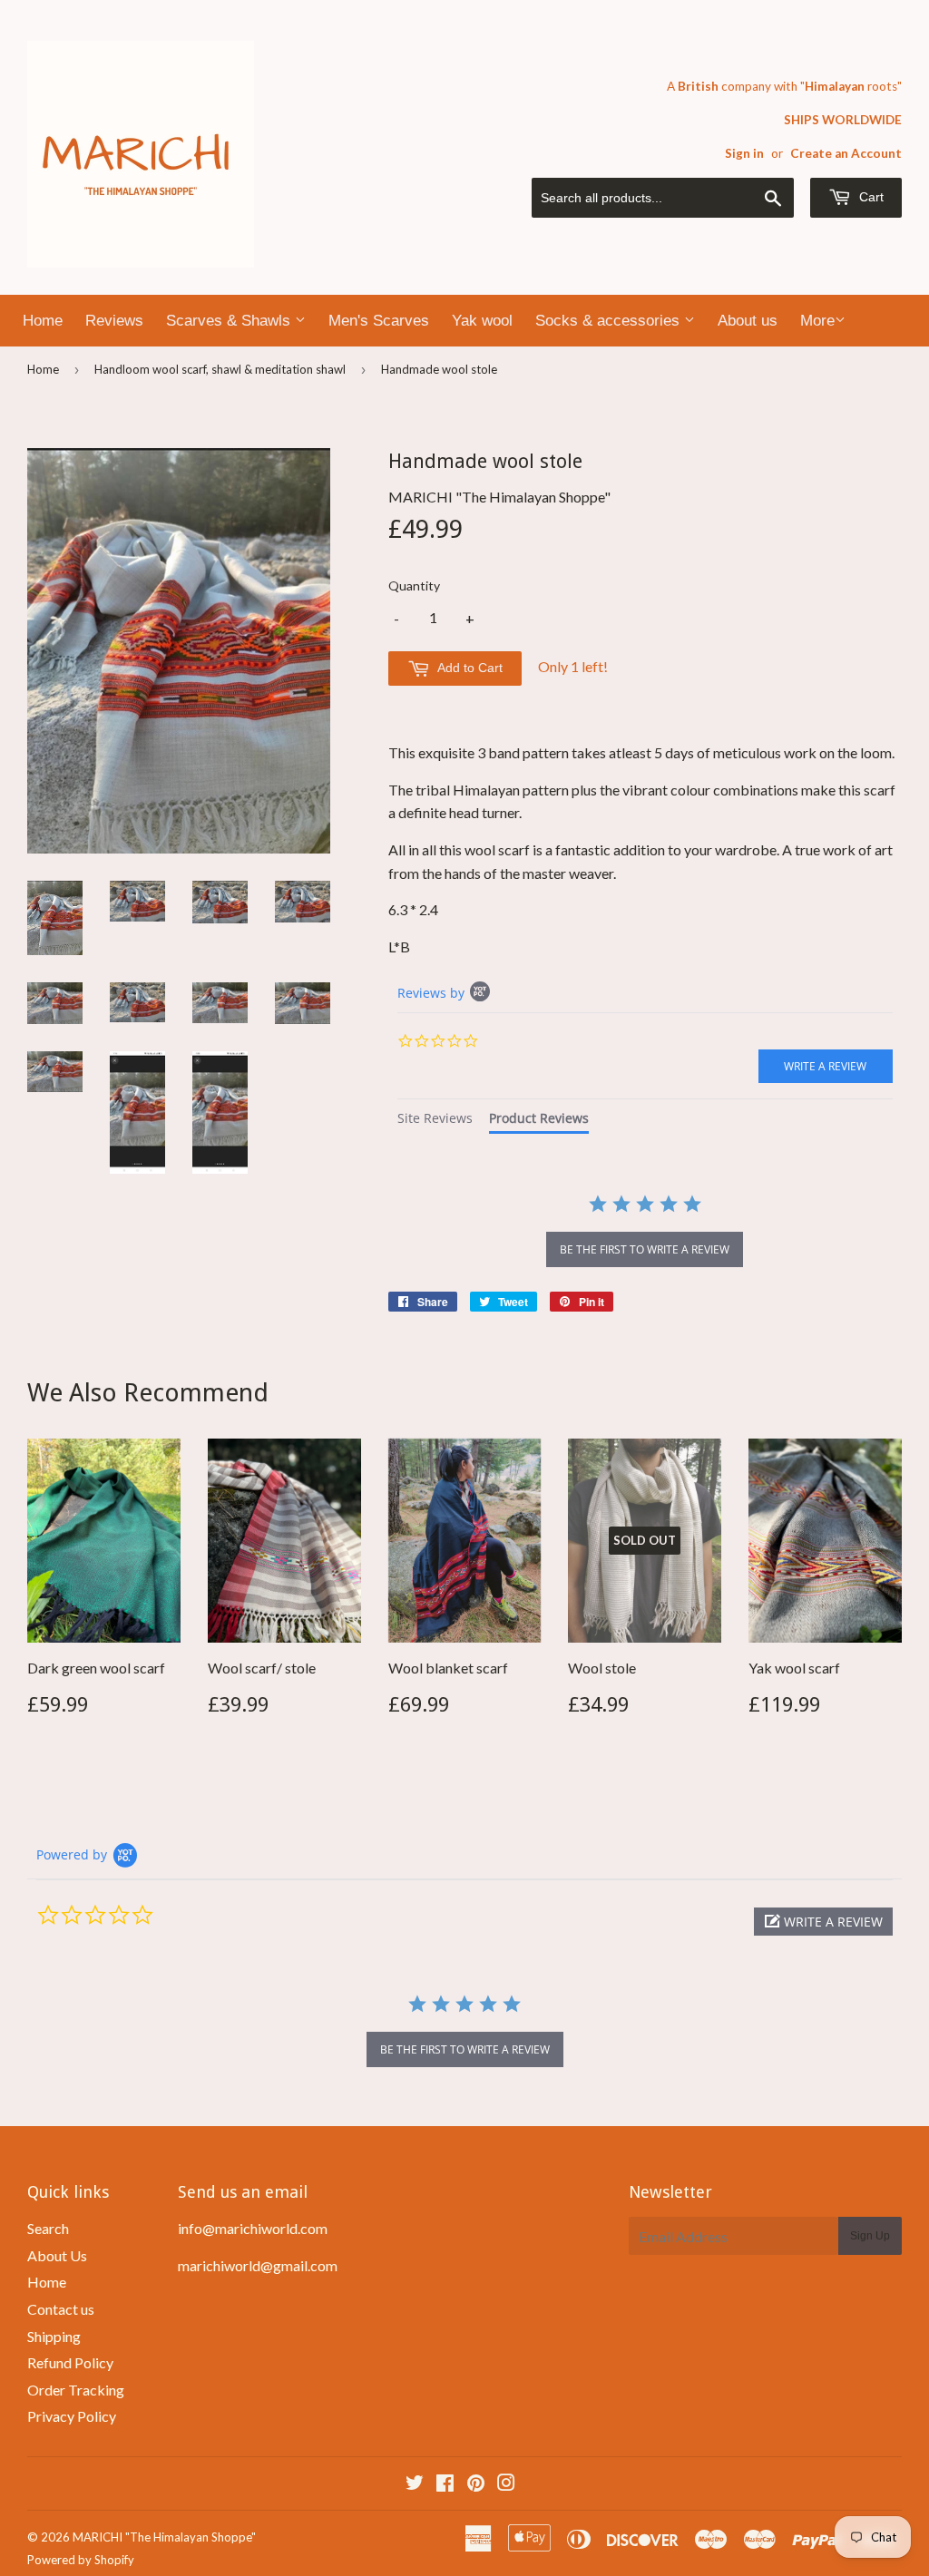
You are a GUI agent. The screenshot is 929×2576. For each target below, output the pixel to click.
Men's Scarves (379, 321)
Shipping (54, 2336)
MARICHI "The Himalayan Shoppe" (164, 2537)
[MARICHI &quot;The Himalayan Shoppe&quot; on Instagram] (506, 2484)
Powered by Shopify (81, 2560)
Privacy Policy (72, 2416)
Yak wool (482, 321)
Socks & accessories (610, 321)
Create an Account (846, 153)
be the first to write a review (645, 1249)
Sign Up (870, 2236)
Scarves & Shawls (230, 321)
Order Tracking (76, 2390)
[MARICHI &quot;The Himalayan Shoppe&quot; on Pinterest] (476, 2484)
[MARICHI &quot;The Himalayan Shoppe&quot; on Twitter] (415, 2484)
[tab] (435, 1121)
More (817, 321)
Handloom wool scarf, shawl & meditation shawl (220, 369)
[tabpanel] (645, 1233)
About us (748, 321)
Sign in (744, 153)
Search (48, 2228)
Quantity (414, 585)
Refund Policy (70, 2362)
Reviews (114, 321)
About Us (57, 2255)
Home (43, 321)
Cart (870, 197)
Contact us (61, 2309)
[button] (823, 1922)
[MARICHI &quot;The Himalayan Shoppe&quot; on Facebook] (445, 2484)
